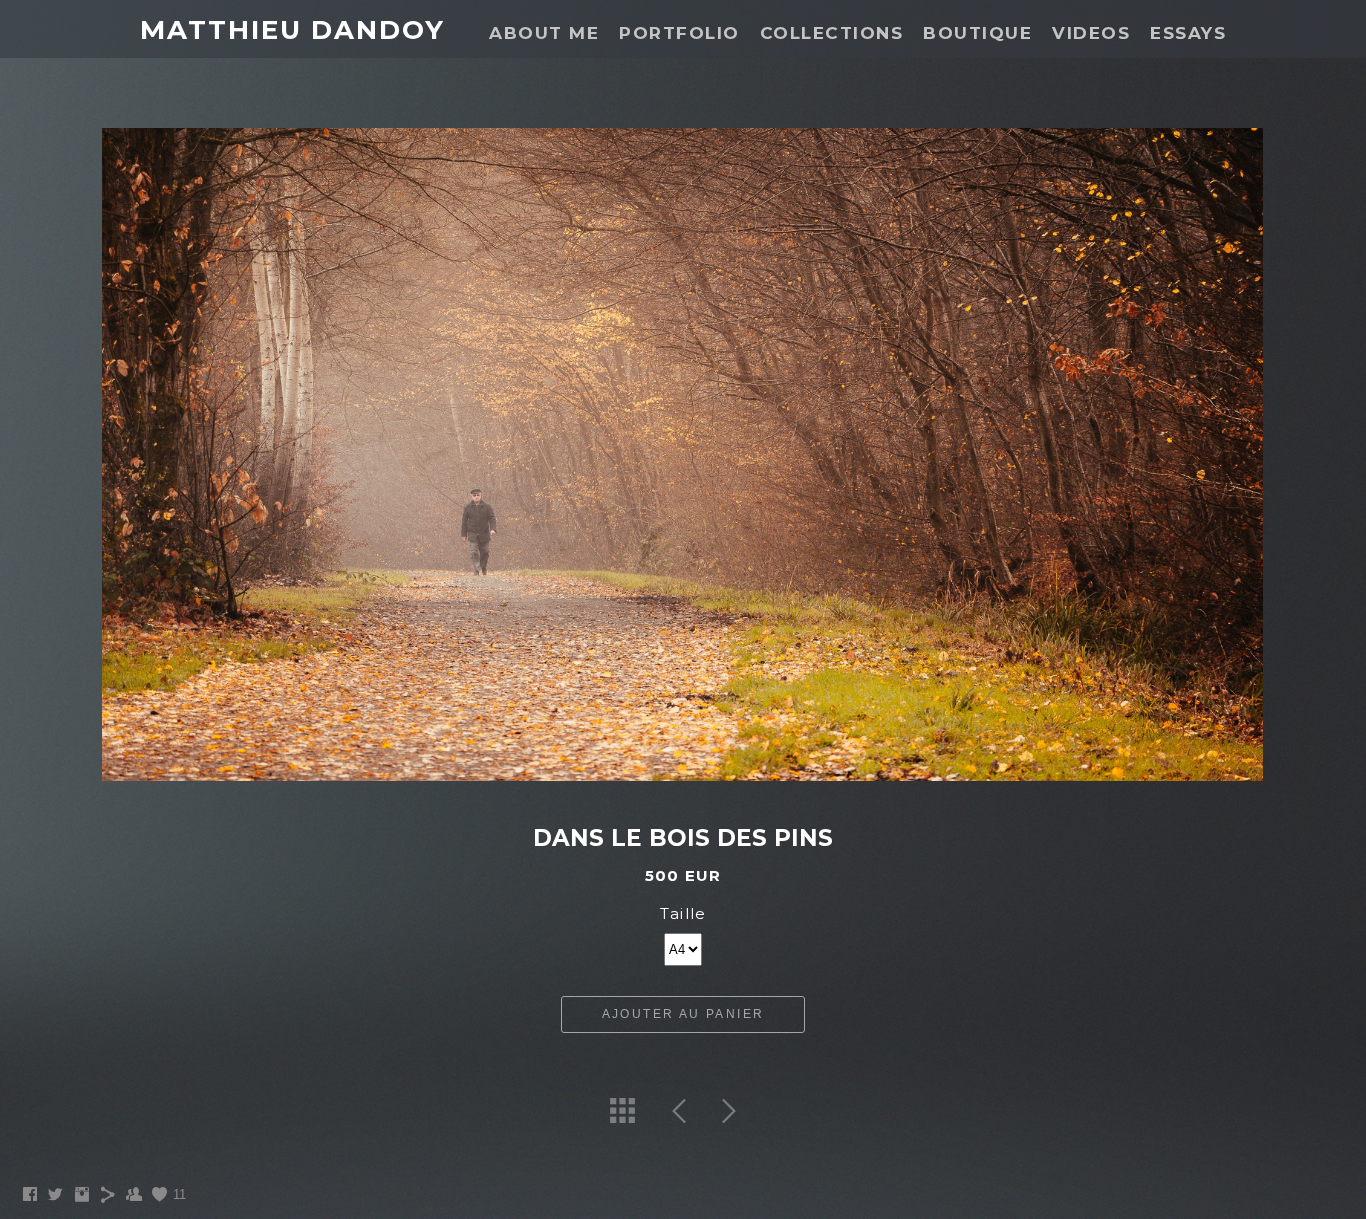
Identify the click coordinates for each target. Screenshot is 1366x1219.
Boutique (977, 33)
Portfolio (679, 33)
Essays (1188, 33)
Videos (1091, 33)
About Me (544, 33)
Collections (832, 33)
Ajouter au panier (683, 1014)
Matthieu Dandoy (292, 30)
